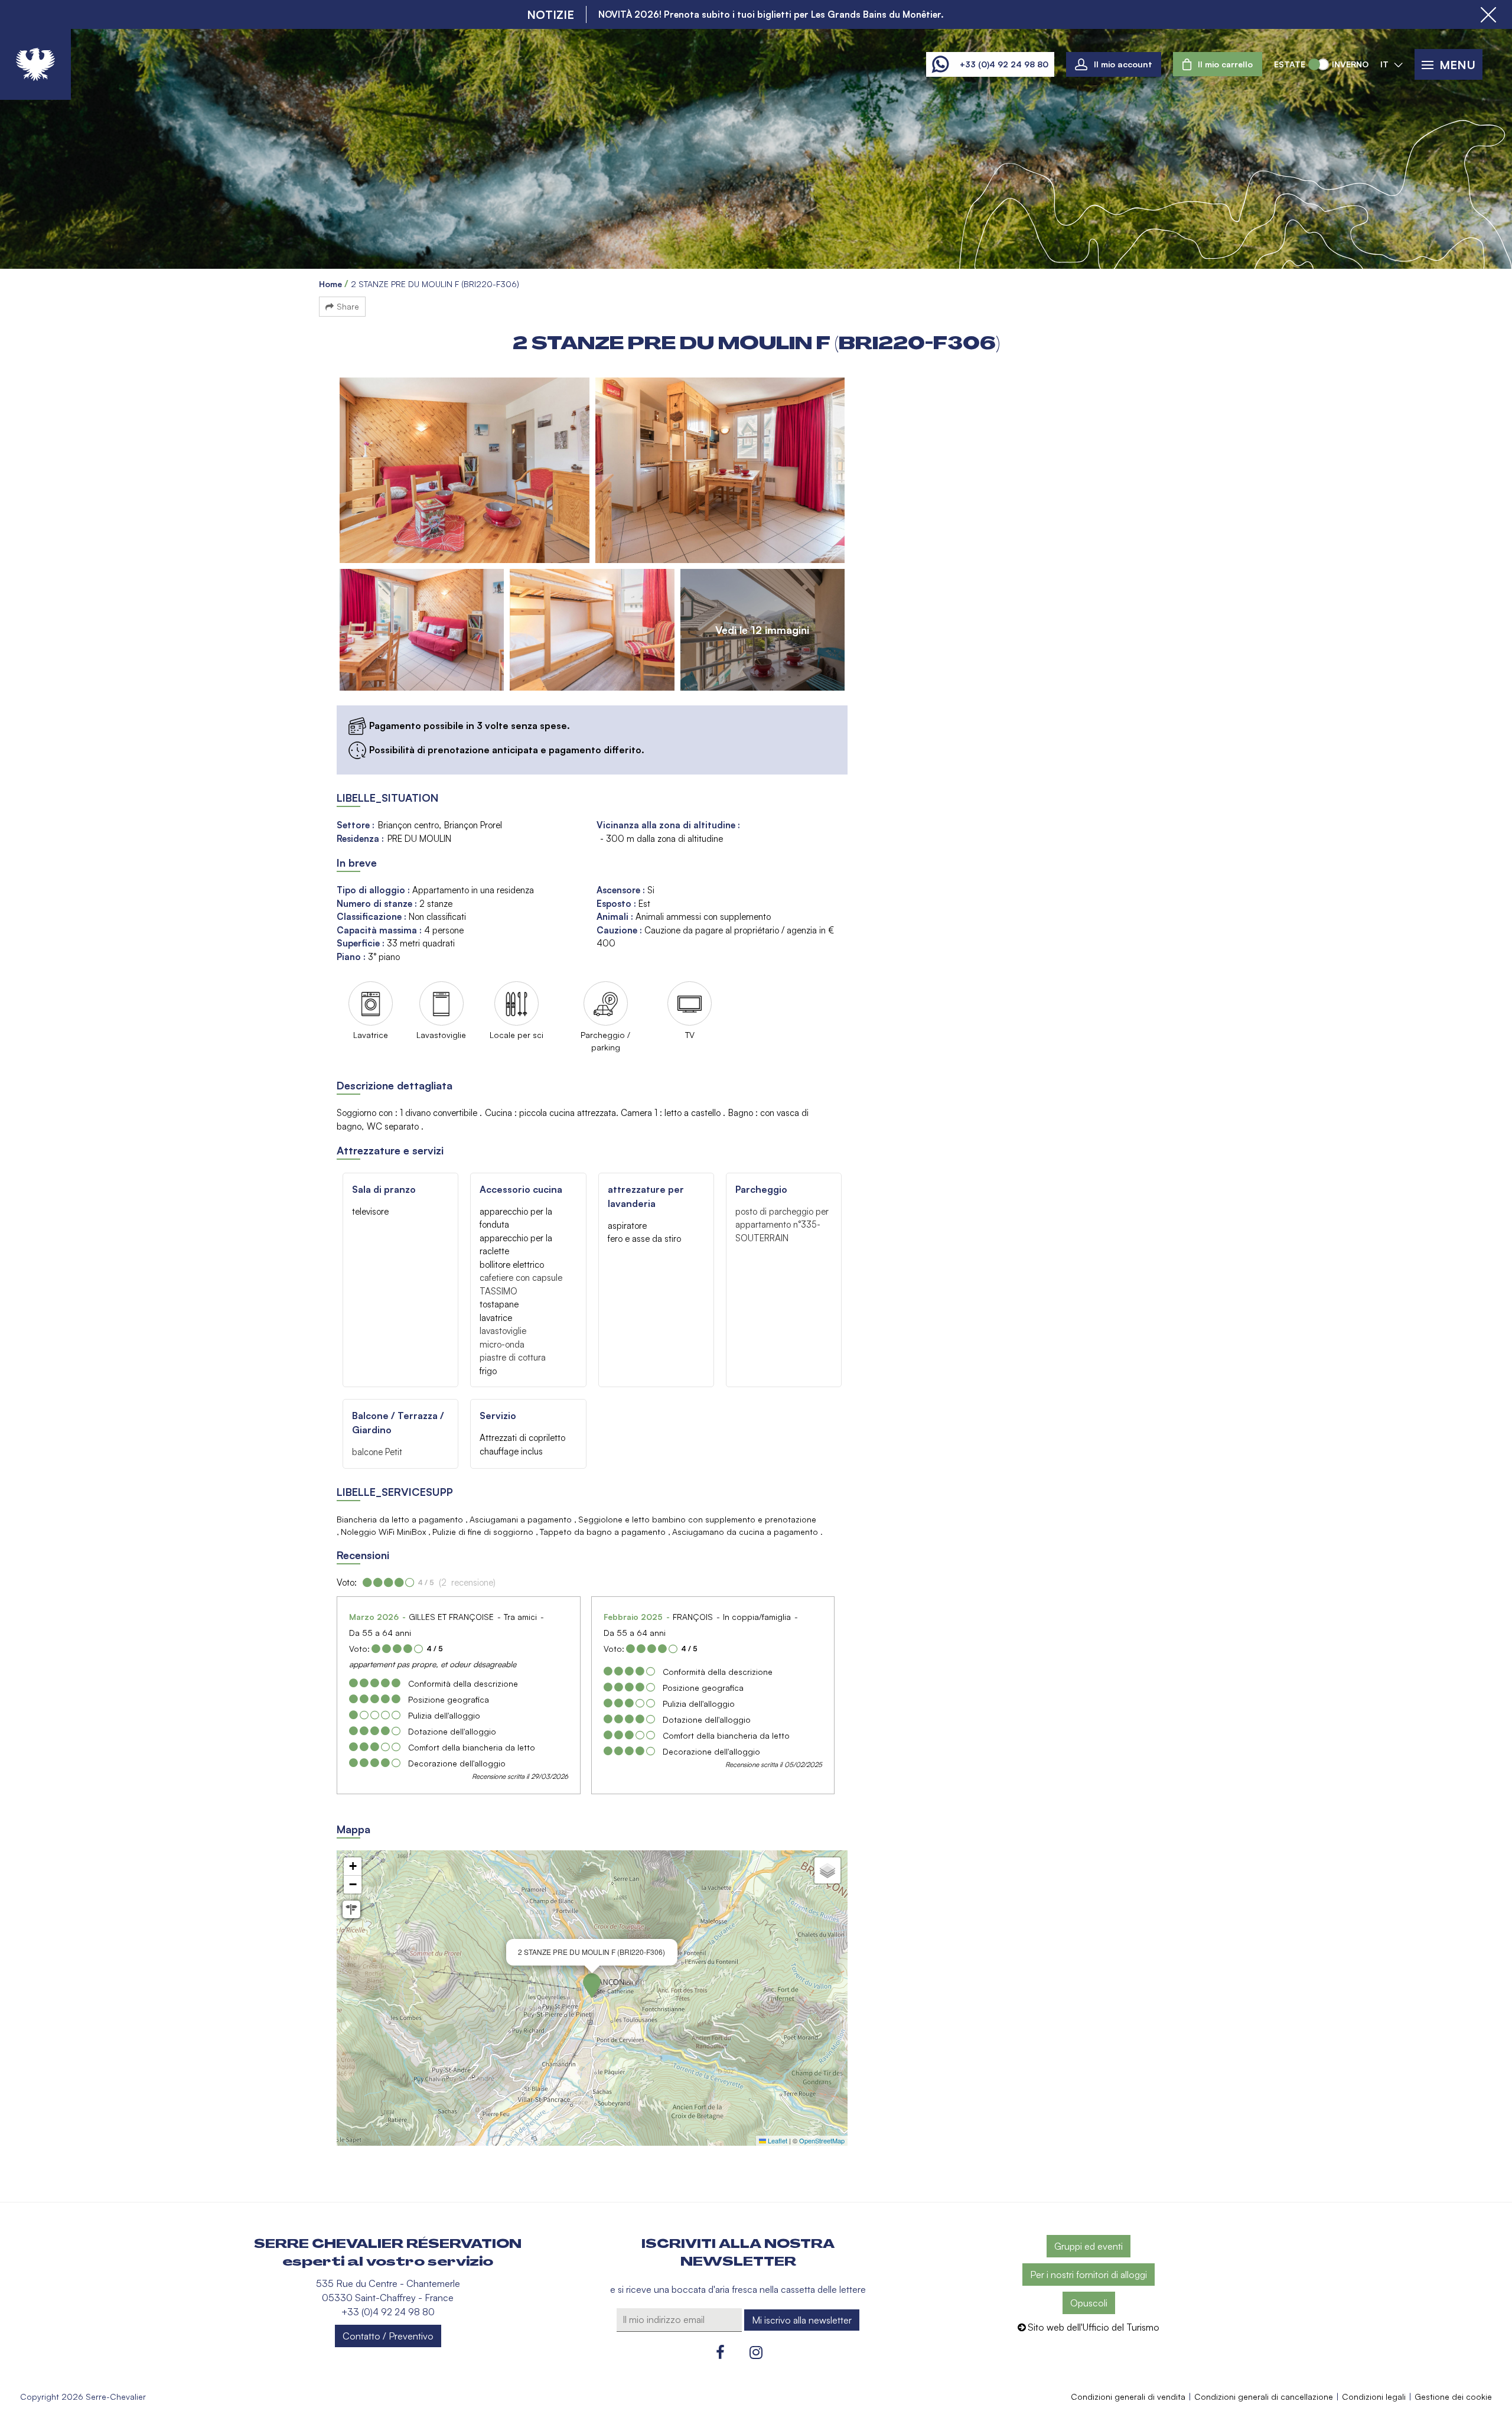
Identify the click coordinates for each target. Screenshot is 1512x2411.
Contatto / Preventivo (388, 2336)
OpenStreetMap (822, 2140)
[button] (1218, 64)
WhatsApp (940, 64)
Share (348, 306)
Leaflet (777, 2140)
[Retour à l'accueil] (35, 64)
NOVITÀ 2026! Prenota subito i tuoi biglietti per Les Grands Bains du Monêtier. (771, 14)
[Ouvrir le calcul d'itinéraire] (351, 1909)
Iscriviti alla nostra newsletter (738, 2253)
